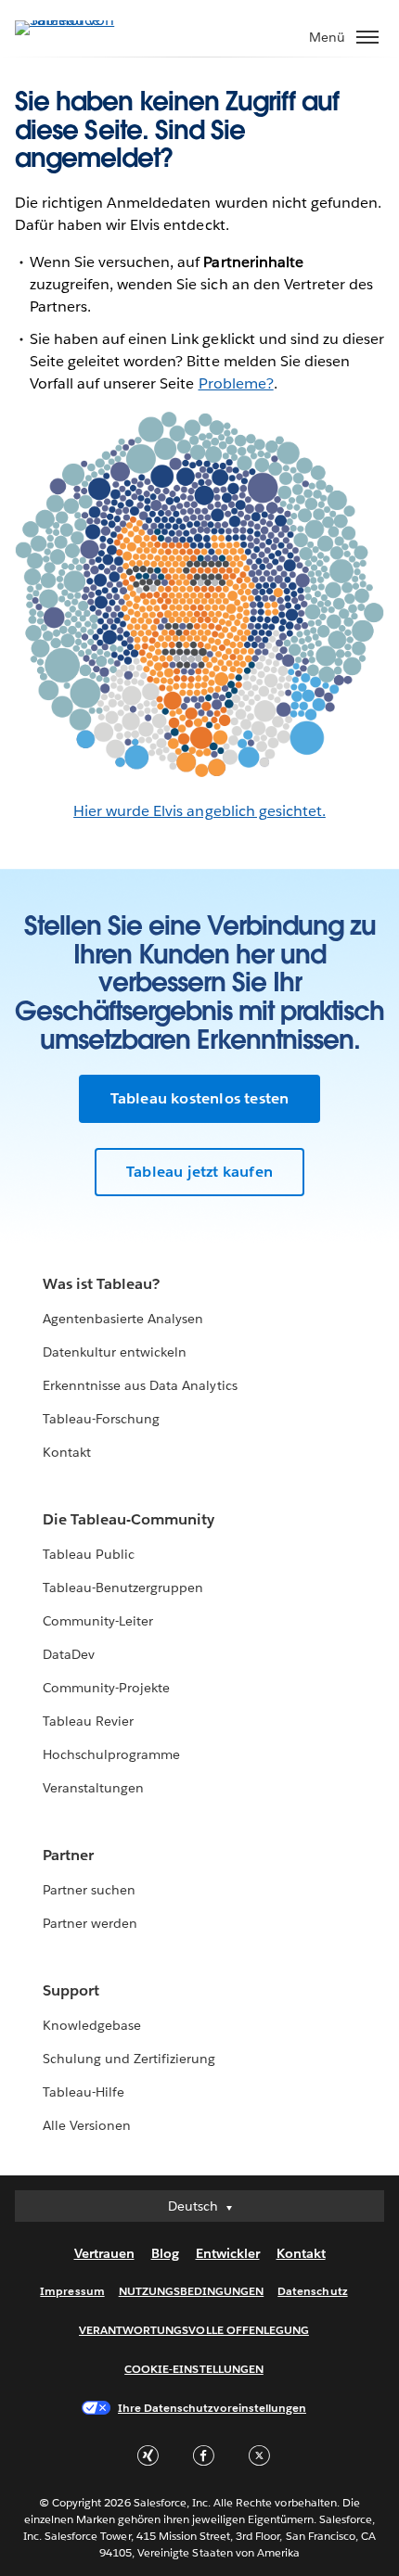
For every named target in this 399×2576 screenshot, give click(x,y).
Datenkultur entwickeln (115, 1352)
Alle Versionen (87, 2125)
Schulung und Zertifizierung (129, 2059)
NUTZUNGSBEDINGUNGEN (192, 2291)
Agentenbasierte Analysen (123, 1319)
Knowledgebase (92, 2025)
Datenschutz (312, 2291)
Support (71, 1990)
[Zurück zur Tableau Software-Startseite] (80, 20)
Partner (68, 1855)
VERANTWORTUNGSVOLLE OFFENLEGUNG (194, 2330)
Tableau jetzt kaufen (199, 1172)
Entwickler (228, 2253)
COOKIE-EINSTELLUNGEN (194, 2369)
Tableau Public (89, 1554)
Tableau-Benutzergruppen (123, 1588)
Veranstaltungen (93, 1788)
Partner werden (90, 1923)
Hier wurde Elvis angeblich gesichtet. (199, 811)
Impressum (72, 2291)
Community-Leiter (98, 1621)
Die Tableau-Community (129, 1519)
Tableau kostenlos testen (200, 1098)
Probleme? (236, 383)
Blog (165, 2253)
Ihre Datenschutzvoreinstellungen (212, 2408)
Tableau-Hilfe (84, 2092)
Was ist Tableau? (101, 1284)
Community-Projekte (106, 1688)
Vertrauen (104, 2253)
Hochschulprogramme (111, 1754)
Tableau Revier (88, 1721)
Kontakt (67, 1452)
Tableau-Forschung (101, 1419)
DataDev (69, 1654)
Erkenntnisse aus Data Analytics (140, 1385)
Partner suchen (89, 1890)
